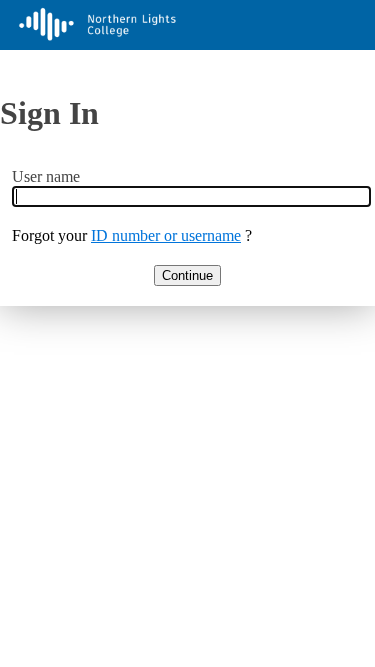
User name (46, 176)
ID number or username (166, 235)
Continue (187, 275)
